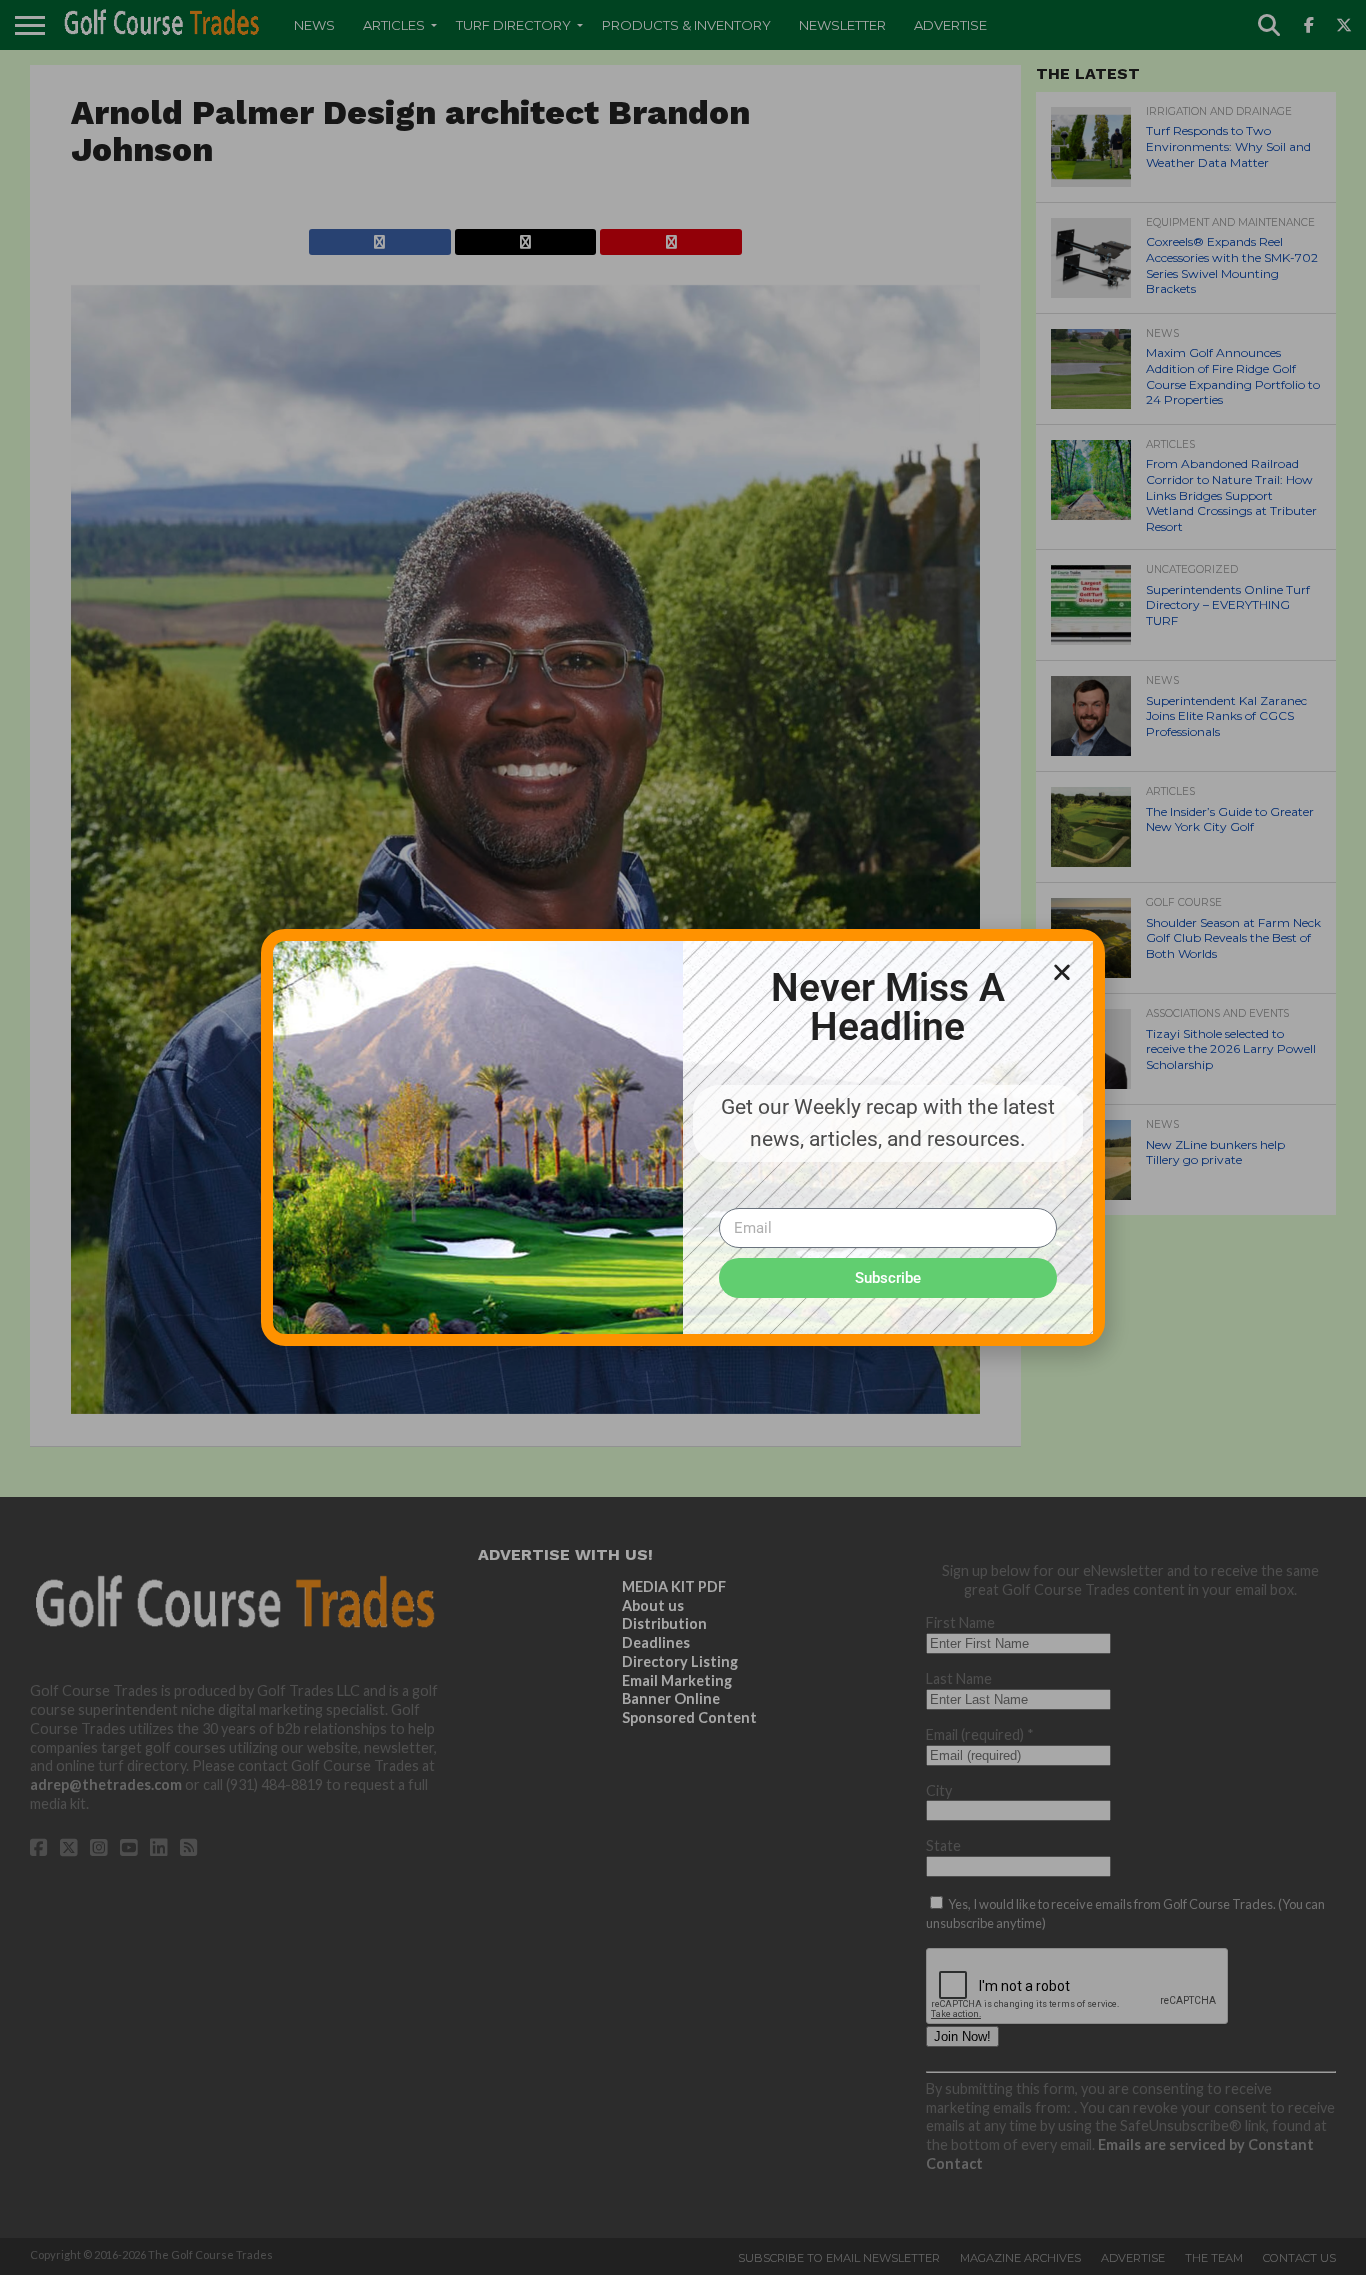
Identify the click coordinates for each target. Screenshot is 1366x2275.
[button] (1062, 972)
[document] (683, 1137)
